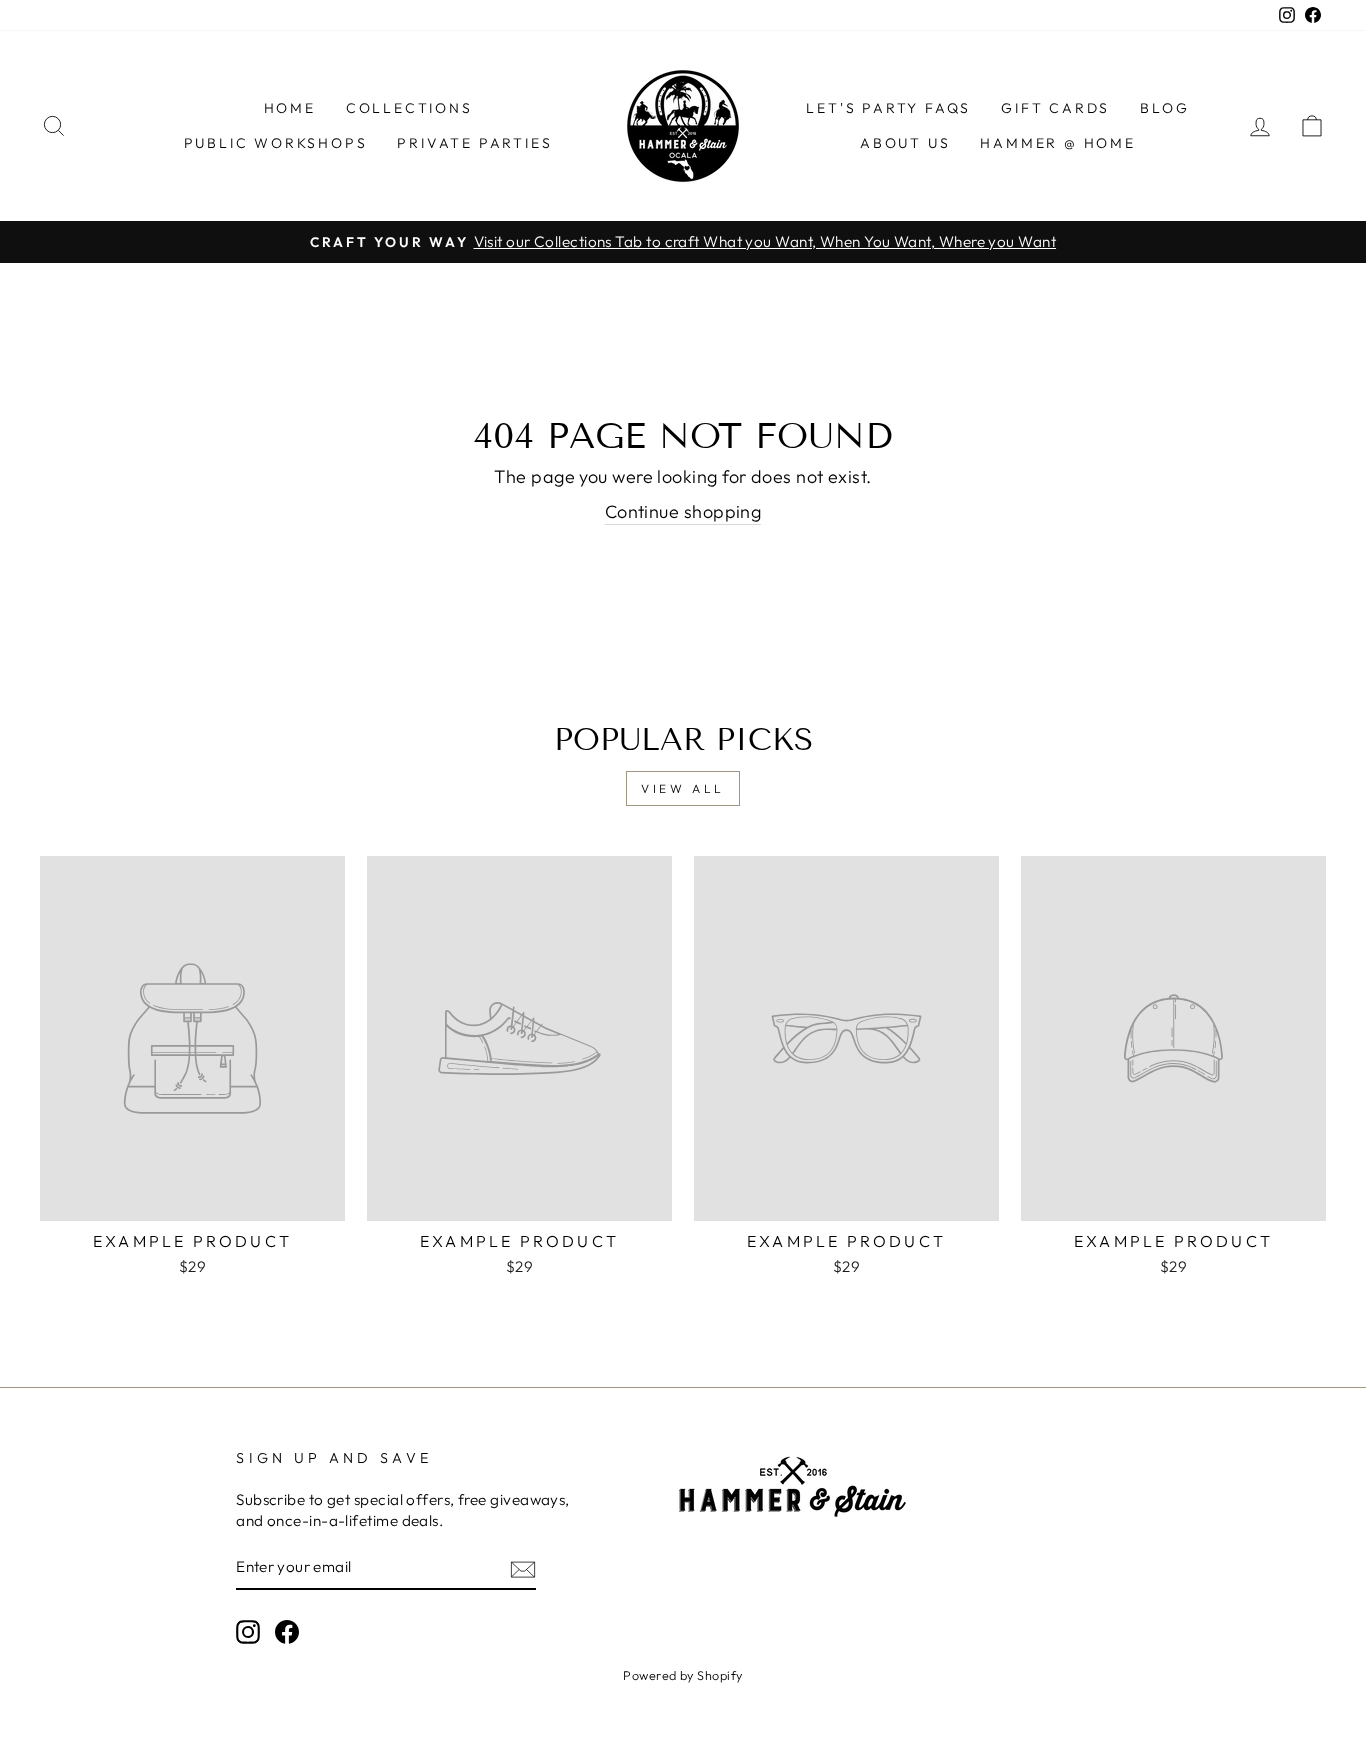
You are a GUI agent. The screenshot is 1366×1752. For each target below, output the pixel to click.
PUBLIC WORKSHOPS (276, 143)
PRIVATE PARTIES (474, 143)
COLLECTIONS (409, 108)
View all (683, 788)
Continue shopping (683, 511)
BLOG (1164, 108)
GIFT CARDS (1055, 108)
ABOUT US (905, 143)
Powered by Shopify (682, 1675)
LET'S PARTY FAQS (888, 108)
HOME (290, 108)
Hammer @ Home (1057, 143)
